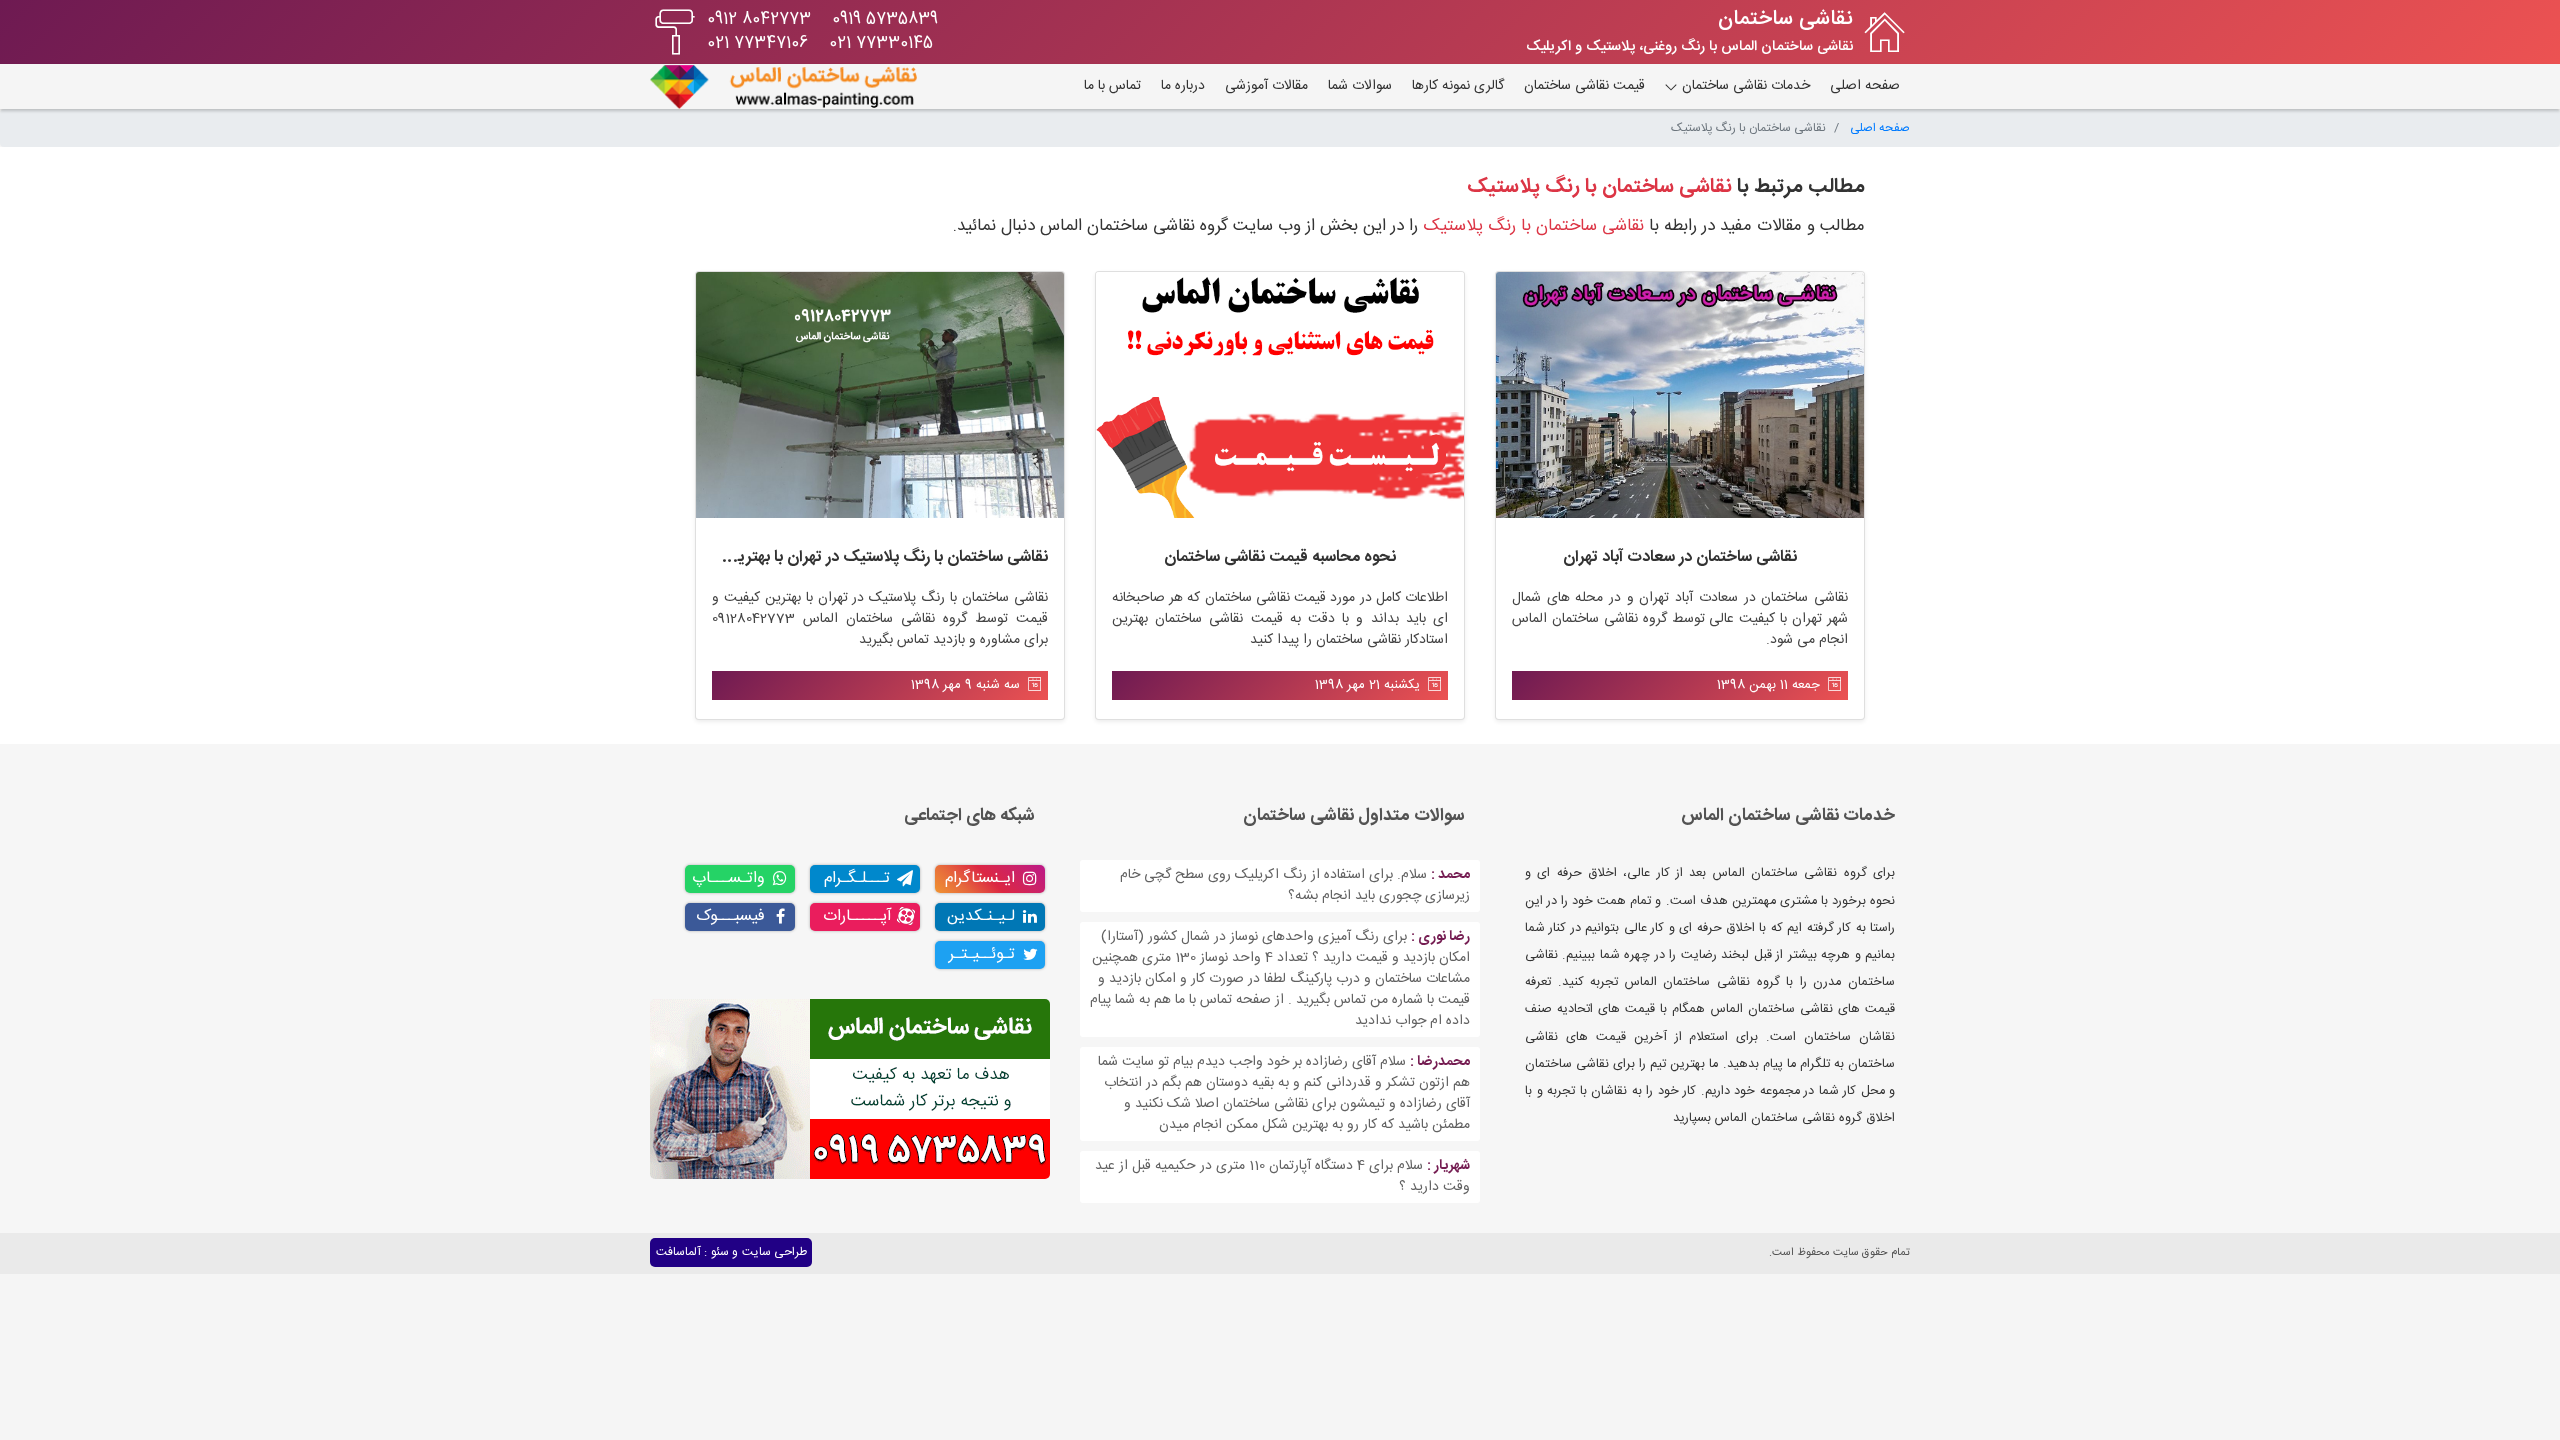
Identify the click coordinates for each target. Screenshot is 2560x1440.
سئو (720, 1252)
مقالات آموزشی (1266, 86)
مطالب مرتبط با (1666, 186)
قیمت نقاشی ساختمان (1584, 86)
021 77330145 (881, 43)
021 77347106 (757, 43)
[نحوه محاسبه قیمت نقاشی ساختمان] (1280, 394)
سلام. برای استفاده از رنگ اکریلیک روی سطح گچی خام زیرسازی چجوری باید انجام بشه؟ (1295, 885)
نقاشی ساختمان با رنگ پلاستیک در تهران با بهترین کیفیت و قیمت (836, 557)
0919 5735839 (885, 19)
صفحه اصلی (1865, 86)
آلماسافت (678, 1252)
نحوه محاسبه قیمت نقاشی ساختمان (1280, 557)
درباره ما (1183, 86)
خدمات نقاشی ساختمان (1744, 86)
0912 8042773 (759, 19)
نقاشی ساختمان (1785, 19)
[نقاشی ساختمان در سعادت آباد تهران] (1680, 394)
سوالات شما (1360, 86)
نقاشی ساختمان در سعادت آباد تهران (1680, 557)
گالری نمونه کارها (1458, 86)
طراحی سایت (774, 1252)
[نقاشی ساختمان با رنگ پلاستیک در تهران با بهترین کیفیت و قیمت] (880, 394)
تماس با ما (1112, 86)
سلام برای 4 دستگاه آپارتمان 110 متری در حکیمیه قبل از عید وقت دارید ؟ (1282, 1176)
